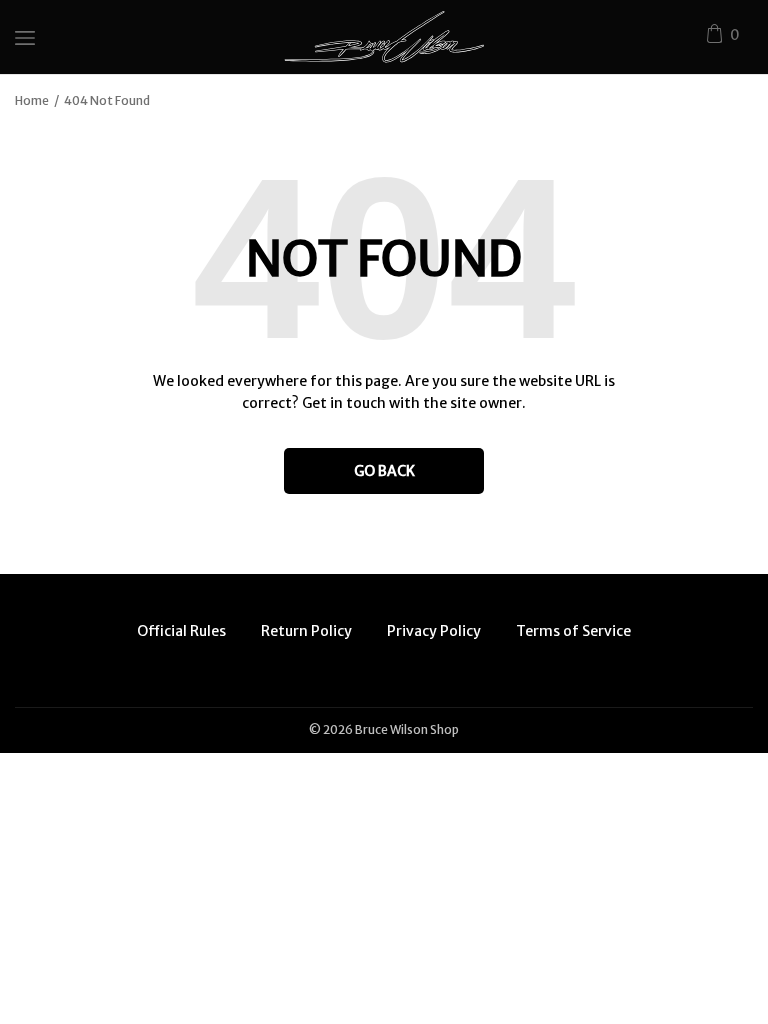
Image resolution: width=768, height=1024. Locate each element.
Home (32, 100)
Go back (384, 471)
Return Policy (306, 631)
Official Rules (181, 631)
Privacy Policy (434, 631)
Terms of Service (573, 631)
